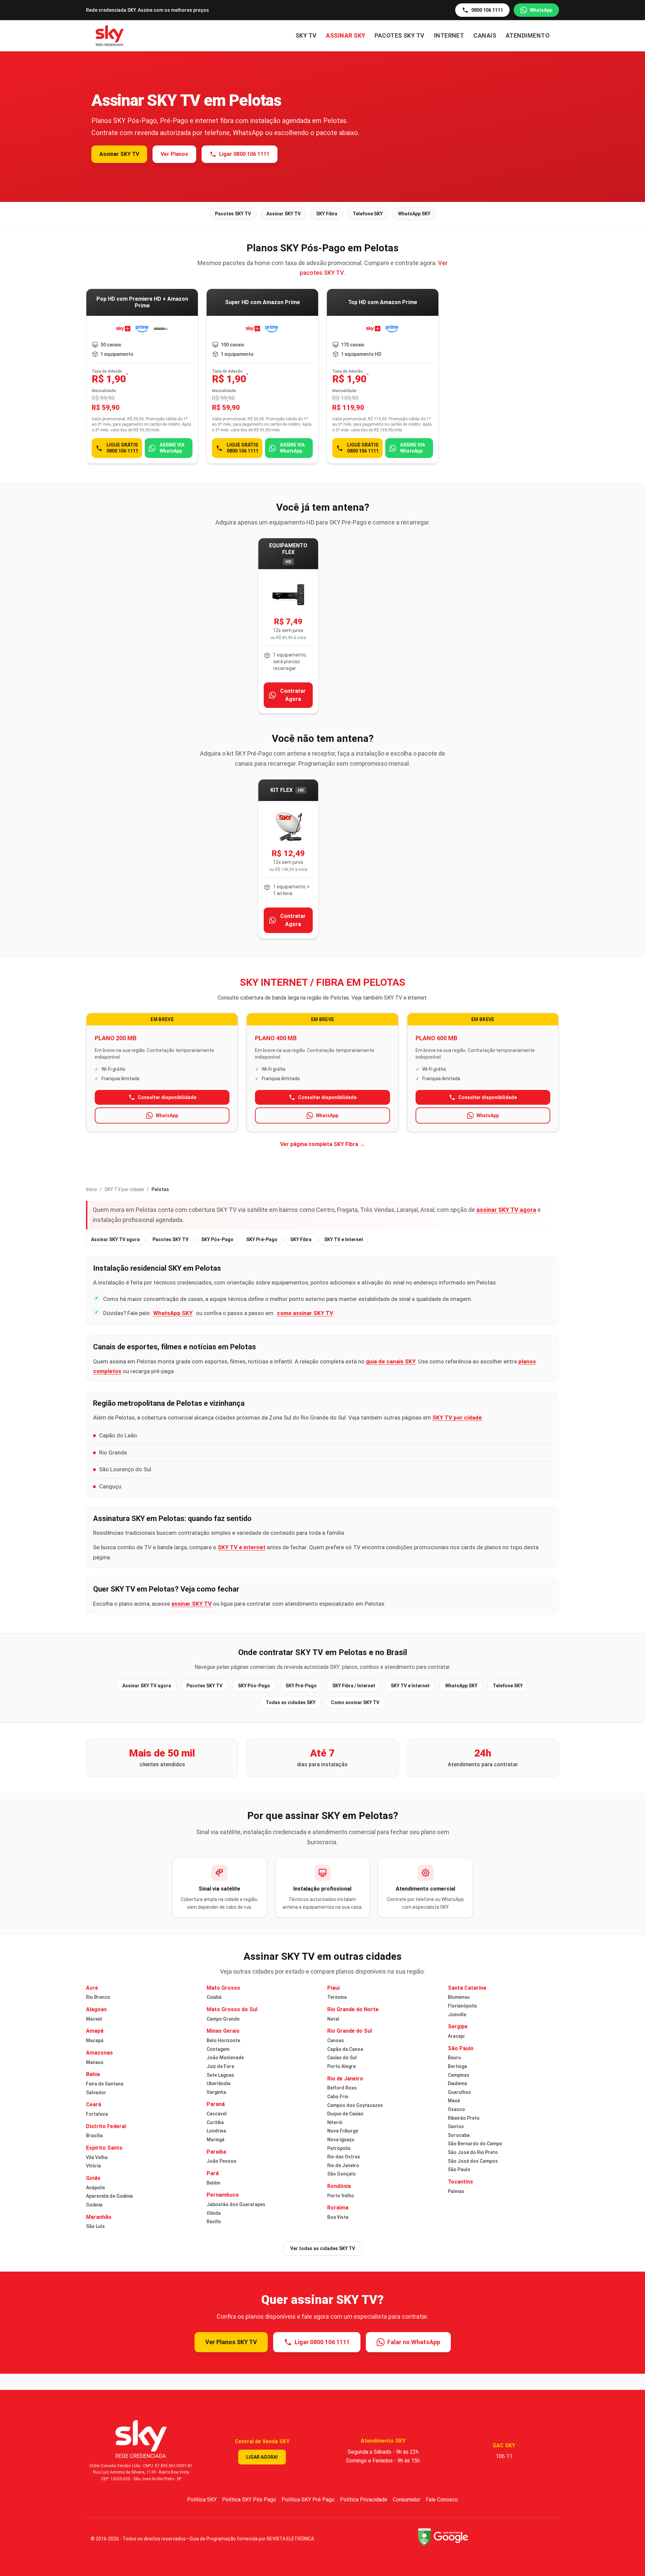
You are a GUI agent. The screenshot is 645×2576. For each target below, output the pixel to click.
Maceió (94, 2019)
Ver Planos (174, 154)
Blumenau (459, 1997)
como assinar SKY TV (305, 1313)
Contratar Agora (293, 695)
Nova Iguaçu (341, 2140)
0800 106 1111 (487, 10)
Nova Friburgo (343, 2131)
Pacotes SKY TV (399, 35)
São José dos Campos (473, 2161)
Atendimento (528, 35)
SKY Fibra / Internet (354, 1686)
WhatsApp (541, 10)
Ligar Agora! (262, 2457)
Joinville (457, 2015)
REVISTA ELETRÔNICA (290, 2539)
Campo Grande (223, 2019)
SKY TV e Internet (344, 1239)
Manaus (95, 2062)
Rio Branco (98, 1997)
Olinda (214, 2213)
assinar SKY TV (191, 1604)
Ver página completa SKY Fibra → (322, 1144)
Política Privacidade (364, 2500)
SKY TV (306, 35)
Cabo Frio (338, 2097)
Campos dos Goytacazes (355, 2105)
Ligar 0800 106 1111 (244, 154)
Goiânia (94, 2205)
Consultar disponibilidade (167, 1097)
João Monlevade (225, 2058)
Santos (456, 2126)
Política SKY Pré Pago (308, 2500)
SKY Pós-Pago (217, 1239)
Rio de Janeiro (343, 2165)
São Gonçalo (341, 2174)
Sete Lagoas (220, 2075)
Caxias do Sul (342, 2058)
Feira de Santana (105, 2084)
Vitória (93, 2166)
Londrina (216, 2131)
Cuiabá (214, 1997)
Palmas (456, 2191)
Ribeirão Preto (464, 2118)
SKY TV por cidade (124, 1189)
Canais (485, 35)
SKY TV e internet (242, 1547)
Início (92, 1189)
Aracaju (456, 2036)
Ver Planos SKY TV (231, 2342)
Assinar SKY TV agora (115, 1239)
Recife (214, 2222)
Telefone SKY (368, 214)
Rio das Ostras (344, 2157)
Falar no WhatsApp (414, 2342)
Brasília (94, 2136)
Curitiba (215, 2122)
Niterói (335, 2122)
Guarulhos (459, 2092)
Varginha (216, 2092)
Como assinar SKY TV (355, 1702)
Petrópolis (339, 2148)
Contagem (218, 2049)
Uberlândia (219, 2083)
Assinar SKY (346, 35)
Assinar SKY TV (119, 154)
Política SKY (202, 2500)
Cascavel (217, 2114)
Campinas (459, 2075)
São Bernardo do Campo (475, 2144)
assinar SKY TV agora (506, 1210)
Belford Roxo (342, 2088)
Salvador (96, 2093)
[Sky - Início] (110, 36)
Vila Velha (97, 2157)
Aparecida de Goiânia (109, 2196)
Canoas (336, 2040)
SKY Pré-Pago (262, 1239)
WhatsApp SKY (414, 214)
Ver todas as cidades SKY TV (323, 2248)
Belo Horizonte (223, 2040)
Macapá (95, 2040)
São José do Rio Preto (473, 2152)
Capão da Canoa (345, 2049)
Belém (213, 2183)
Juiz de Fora (220, 2066)
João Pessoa (221, 2161)
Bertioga (457, 2066)
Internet (449, 35)
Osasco (456, 2109)
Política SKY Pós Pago (249, 2500)
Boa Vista (338, 2217)
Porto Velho (341, 2196)
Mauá (454, 2101)
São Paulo (459, 2169)
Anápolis (96, 2188)
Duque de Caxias (345, 2114)
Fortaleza (97, 2114)
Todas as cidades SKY (291, 1702)
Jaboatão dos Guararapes (236, 2204)
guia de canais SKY (391, 1361)
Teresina (337, 1997)
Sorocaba (459, 2135)
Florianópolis (462, 2006)
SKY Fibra (327, 214)
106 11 (504, 2456)
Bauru (454, 2058)
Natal (333, 2019)
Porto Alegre (341, 2066)
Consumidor (406, 2500)
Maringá (216, 2140)
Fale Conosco (442, 2500)
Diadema (457, 2083)
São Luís (95, 2226)
